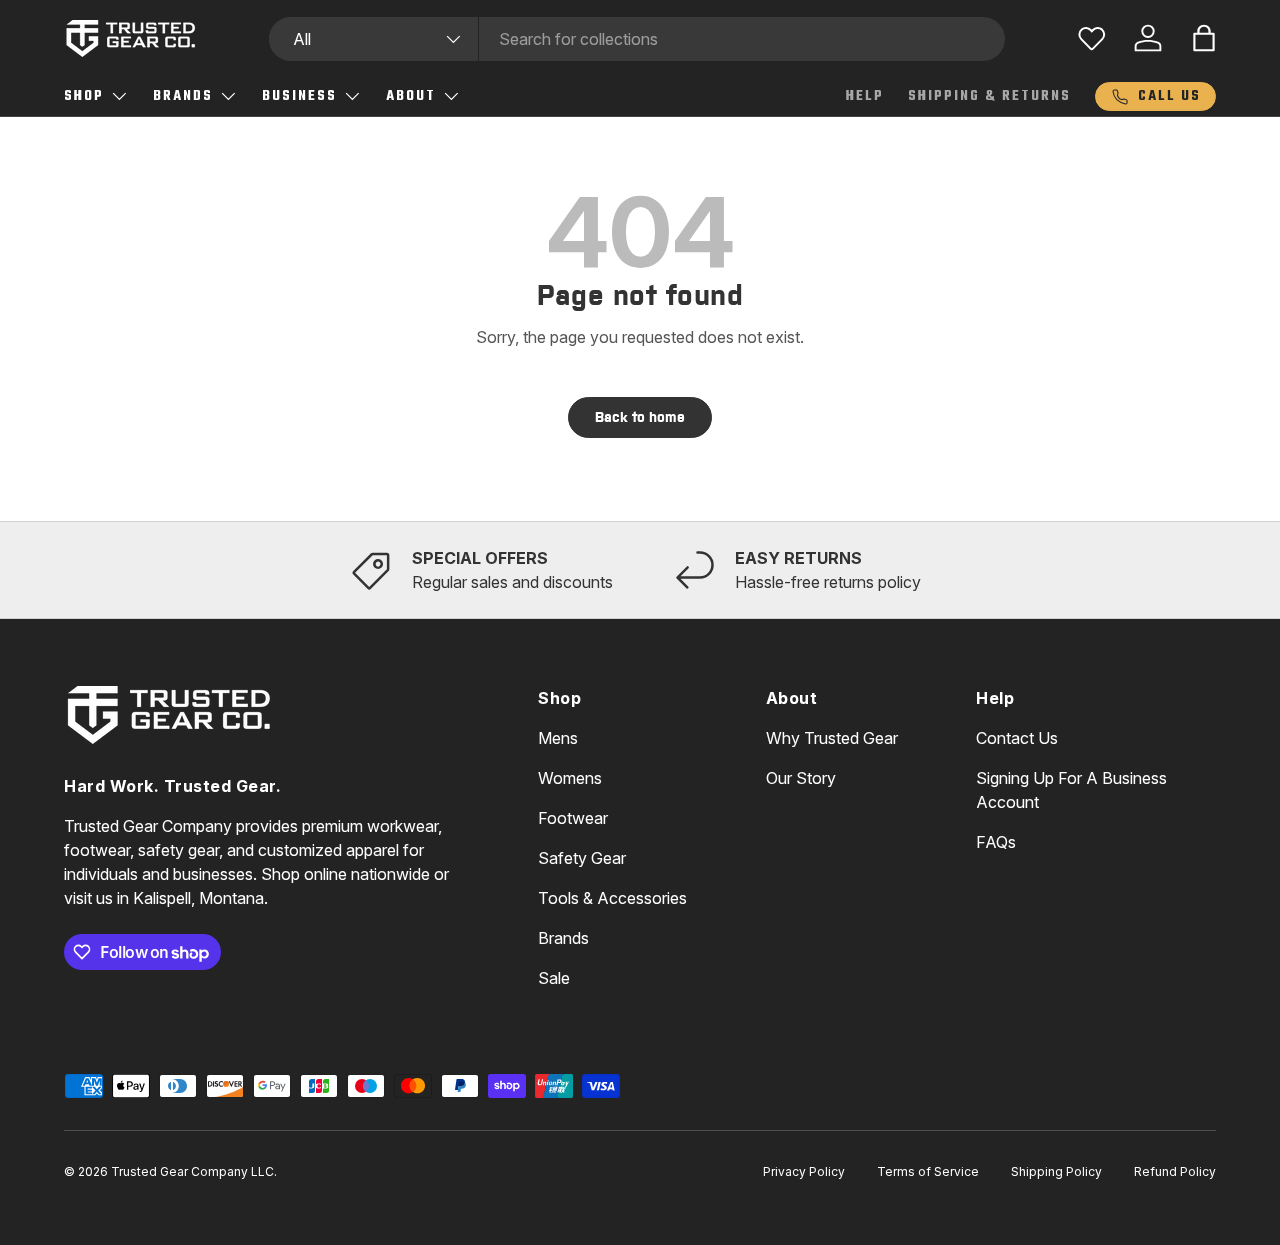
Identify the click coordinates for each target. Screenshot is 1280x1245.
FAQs (996, 842)
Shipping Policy (1056, 1171)
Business (299, 96)
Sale (554, 978)
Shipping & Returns (989, 96)
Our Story (801, 778)
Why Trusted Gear (832, 738)
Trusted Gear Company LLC (192, 1171)
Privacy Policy (804, 1171)
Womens (570, 778)
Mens (558, 738)
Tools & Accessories (612, 898)
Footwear (573, 818)
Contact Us (1017, 738)
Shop (84, 96)
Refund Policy (1175, 1171)
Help (865, 96)
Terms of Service (928, 1171)
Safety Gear (582, 858)
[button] (1204, 38)
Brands (183, 96)
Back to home (640, 417)
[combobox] (637, 39)
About (411, 96)
